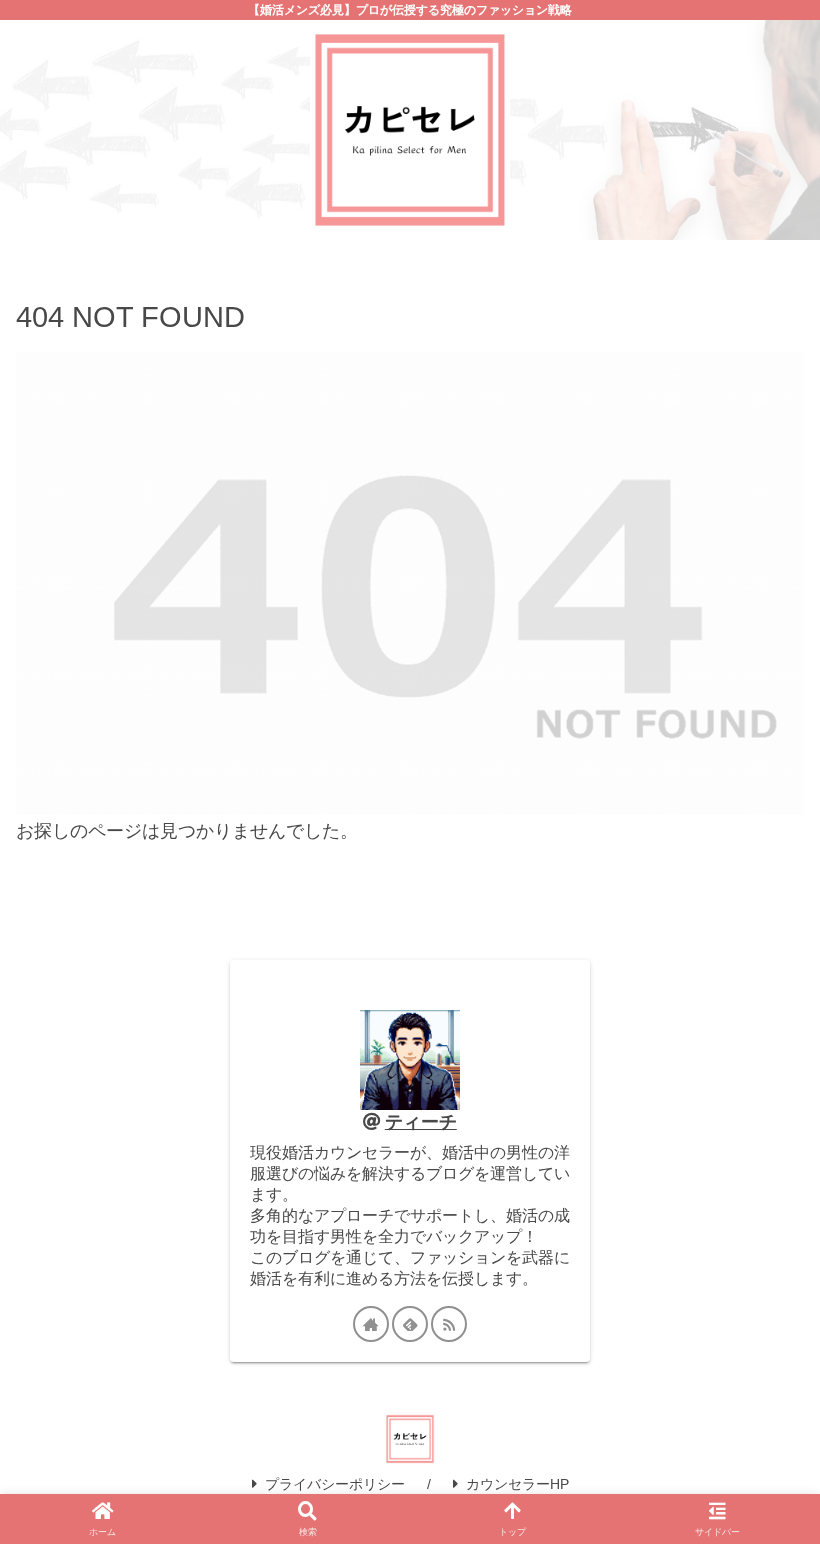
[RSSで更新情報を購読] (449, 1324)
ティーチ (421, 1122)
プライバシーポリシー (335, 1484)
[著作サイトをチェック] (371, 1324)
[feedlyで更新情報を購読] (410, 1324)
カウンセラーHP (517, 1484)
